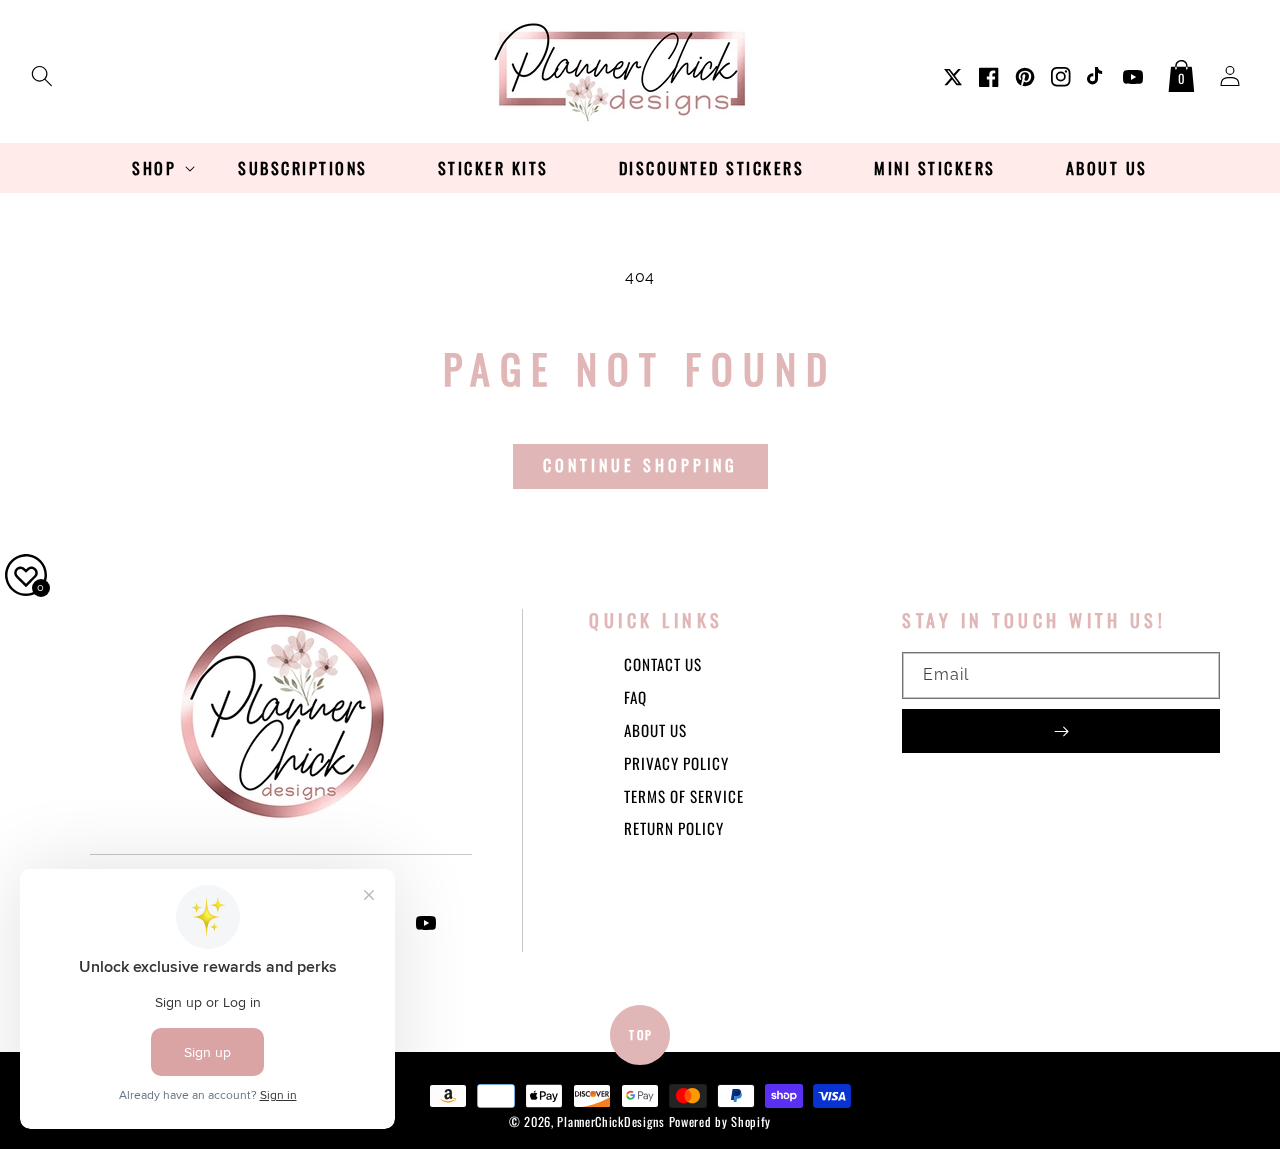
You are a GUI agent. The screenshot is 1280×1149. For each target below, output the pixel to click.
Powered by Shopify (720, 1121)
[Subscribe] (1061, 731)
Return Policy (674, 828)
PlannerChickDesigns (610, 1121)
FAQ (635, 697)
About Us (655, 730)
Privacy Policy (676, 763)
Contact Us (663, 664)
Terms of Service (684, 796)
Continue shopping (640, 465)
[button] (42, 72)
